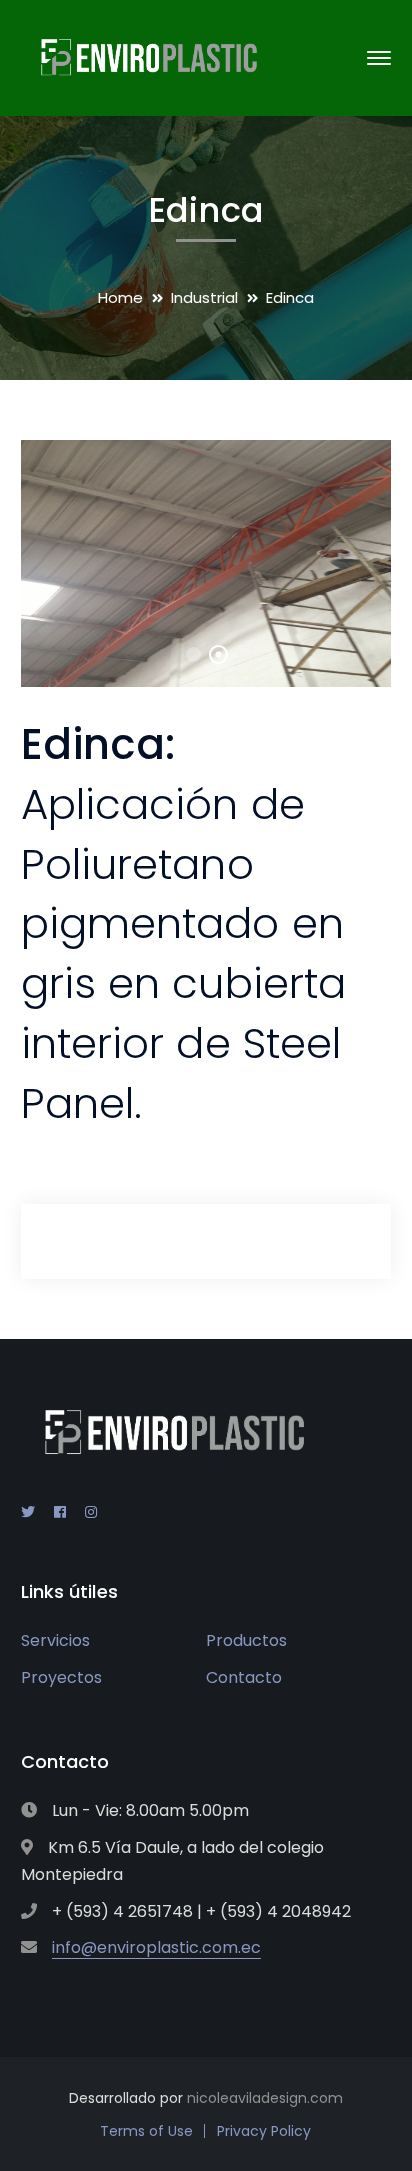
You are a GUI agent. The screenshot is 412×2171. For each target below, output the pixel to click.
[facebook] (60, 1512)
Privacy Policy (264, 2131)
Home (120, 297)
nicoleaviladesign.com (265, 2098)
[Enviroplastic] (146, 56)
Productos (246, 1640)
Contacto (244, 1677)
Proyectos (61, 1677)
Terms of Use (146, 2131)
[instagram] (91, 1512)
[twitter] (28, 1512)
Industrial (204, 297)
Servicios (55, 1640)
